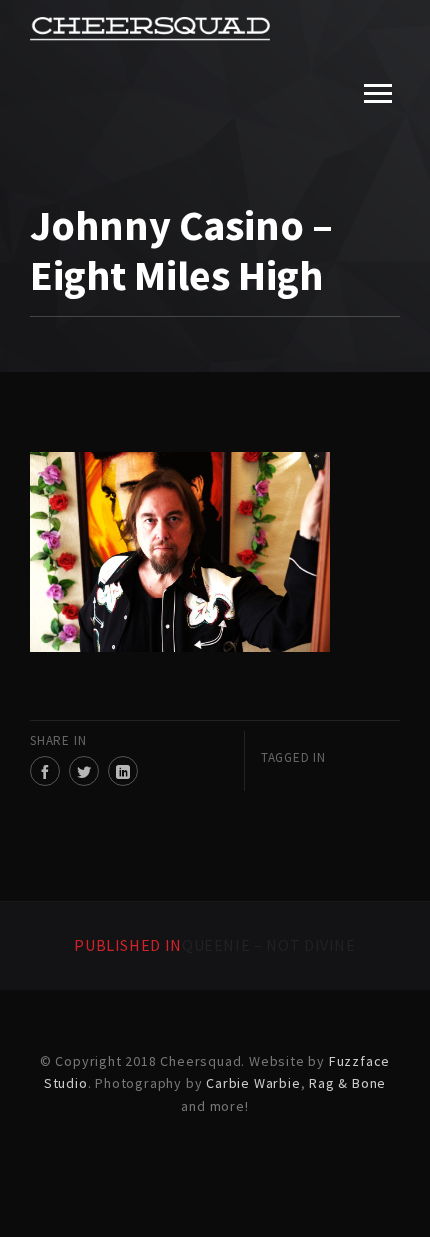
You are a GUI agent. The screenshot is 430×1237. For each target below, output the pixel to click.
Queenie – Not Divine (215, 945)
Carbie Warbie (253, 1083)
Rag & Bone (347, 1083)
